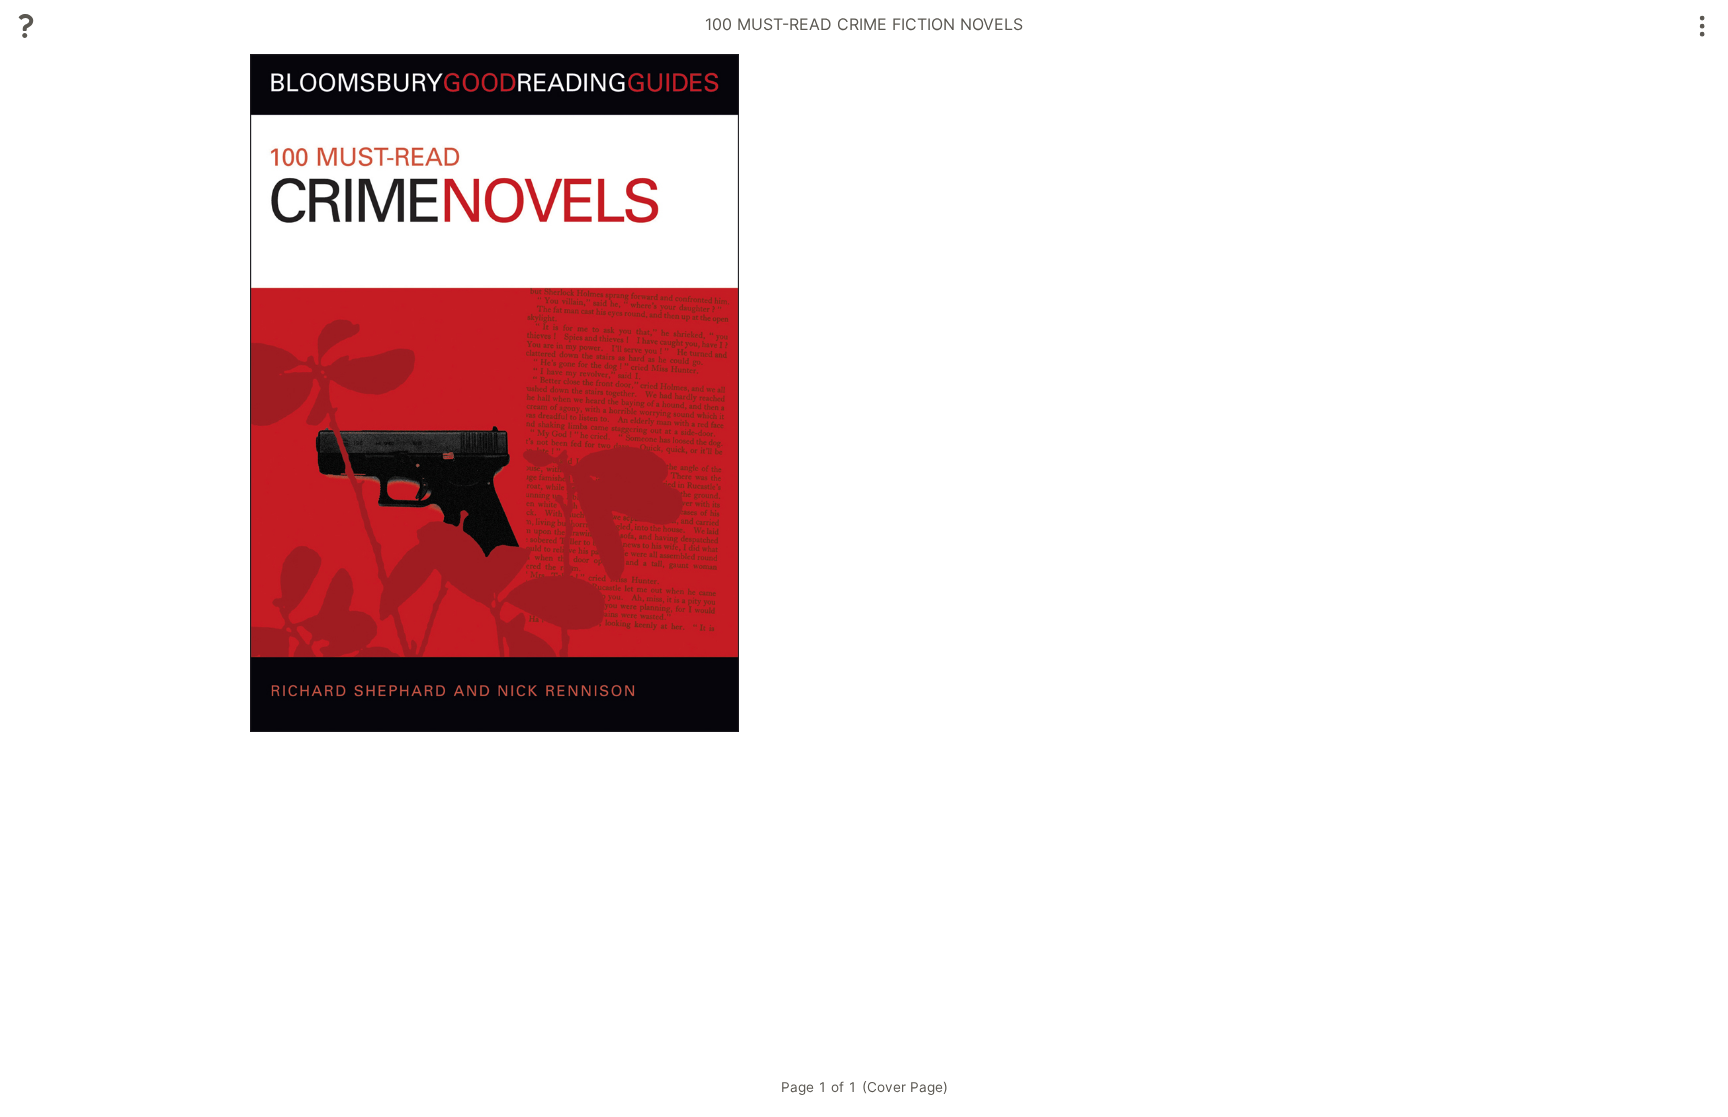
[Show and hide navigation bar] (1702, 26)
